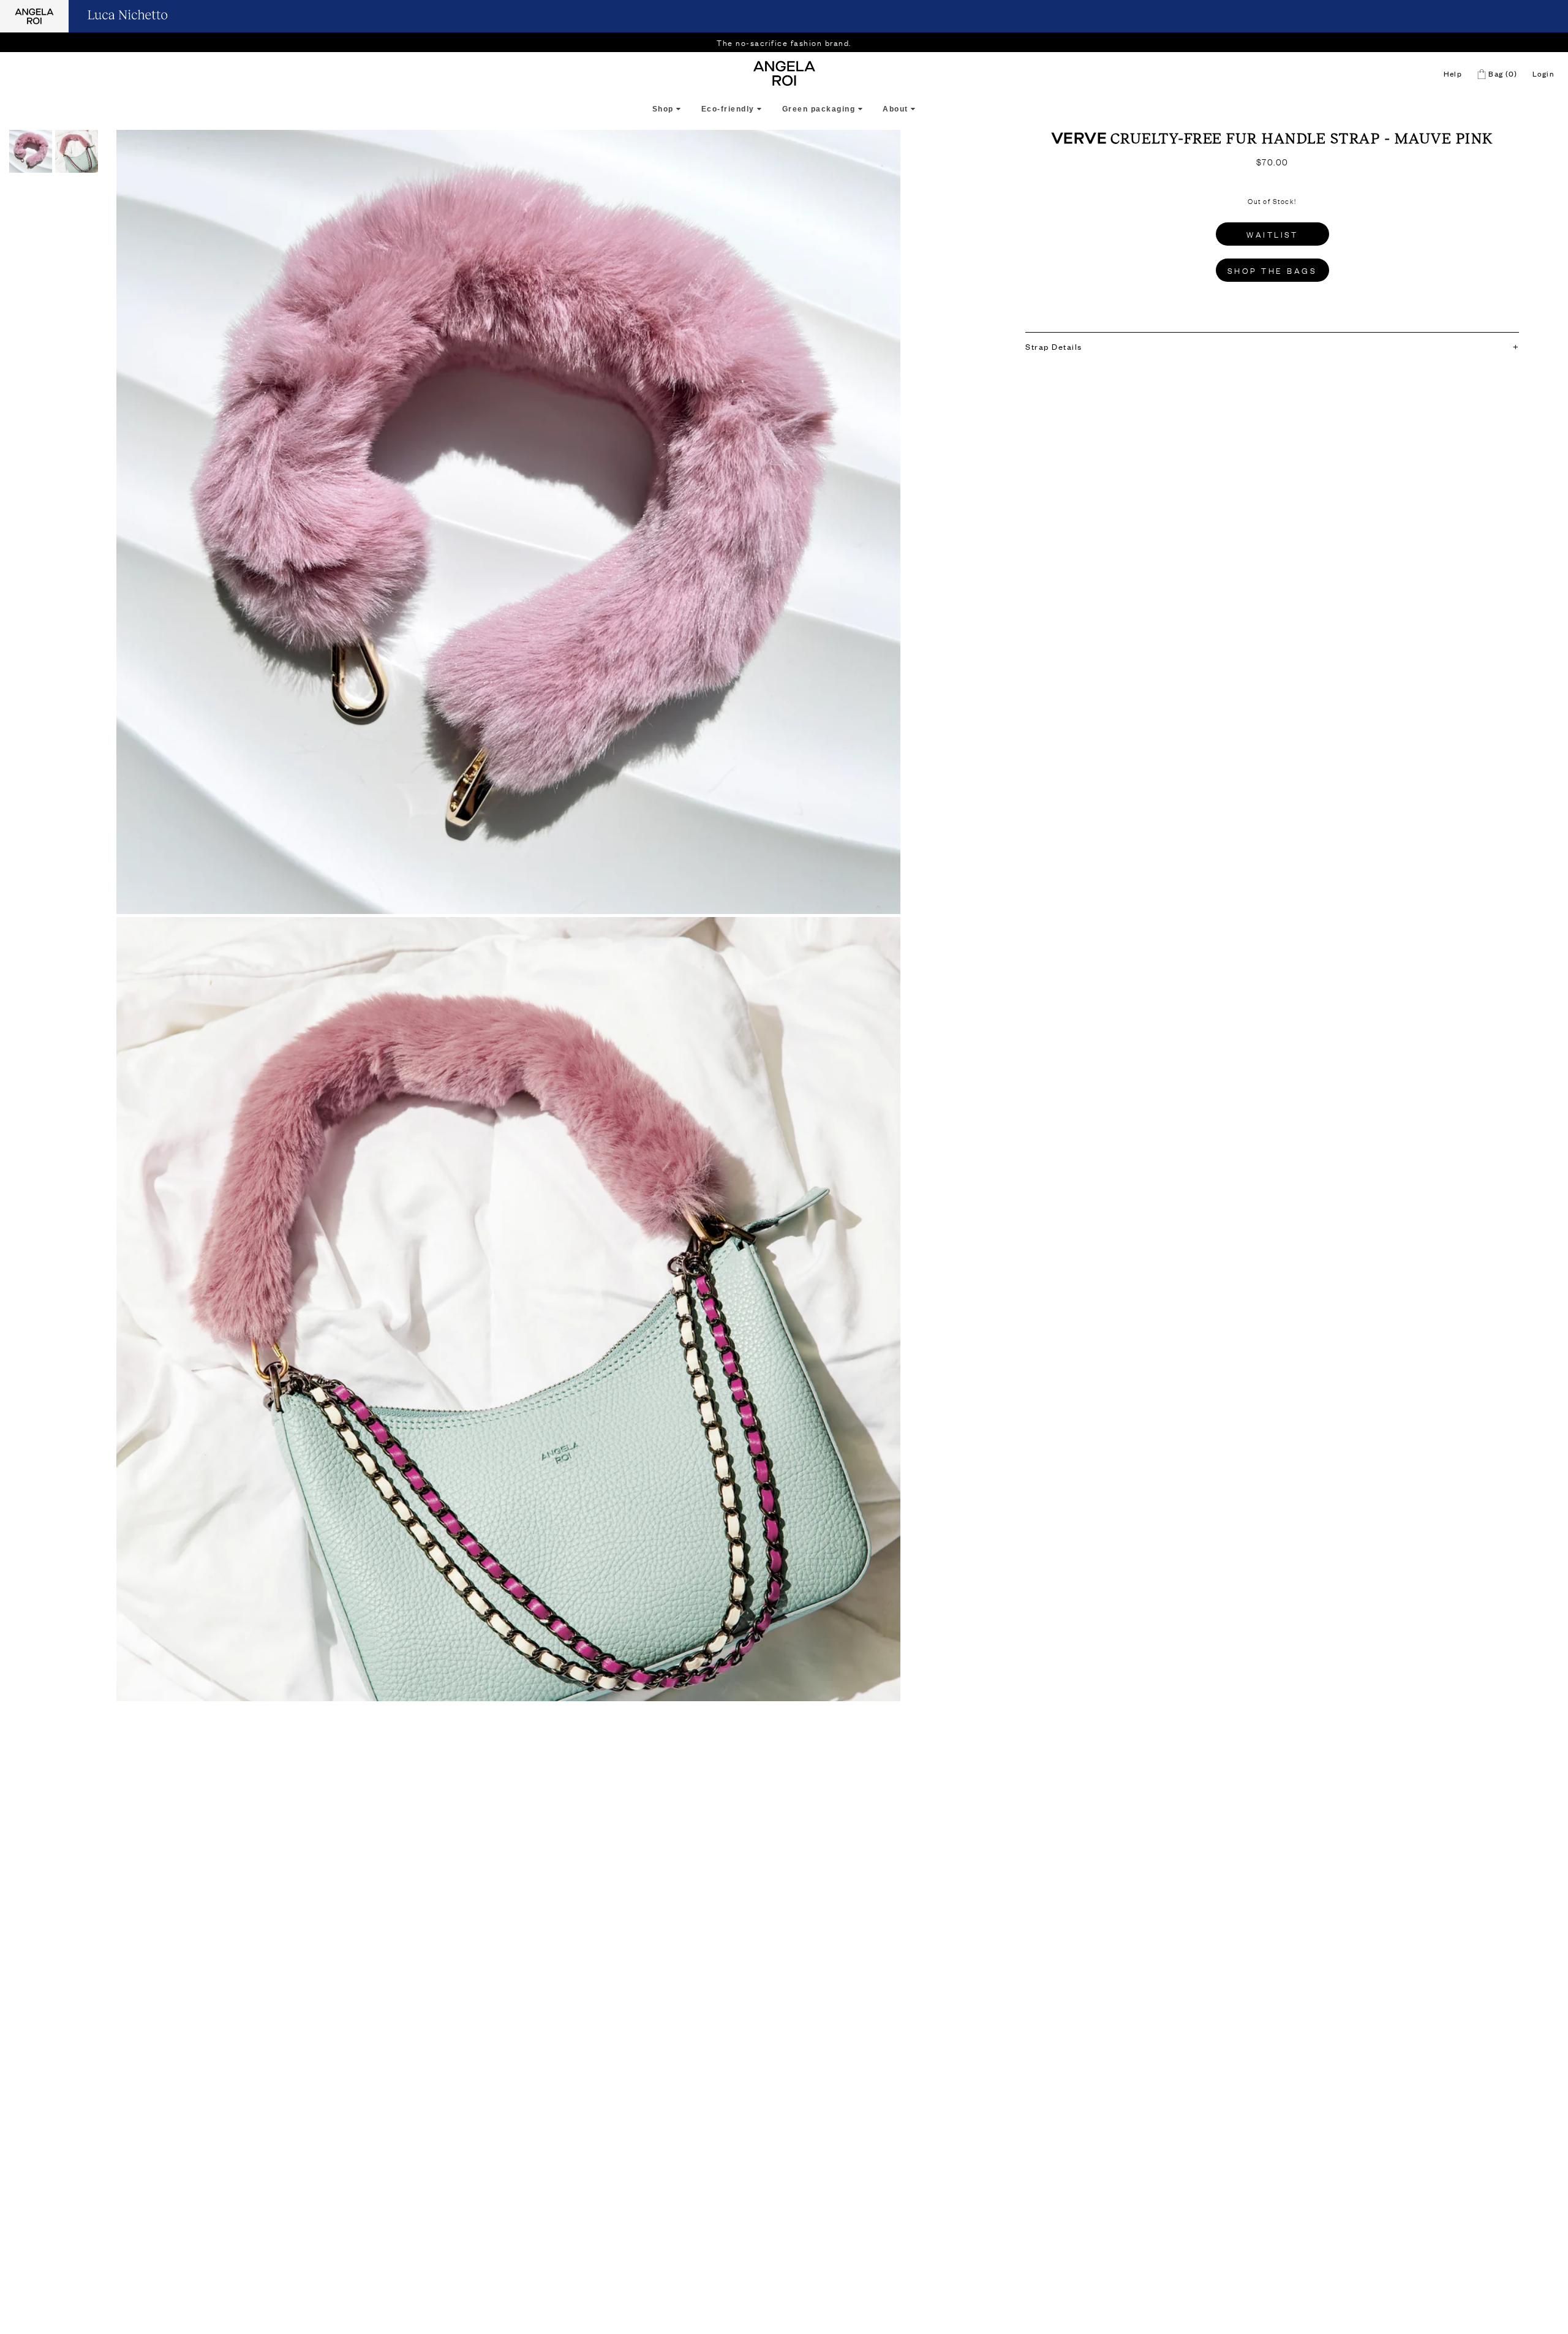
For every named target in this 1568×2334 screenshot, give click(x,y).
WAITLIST (1272, 234)
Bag (1502, 74)
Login (1543, 74)
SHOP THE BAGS (1272, 270)
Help (1453, 74)
